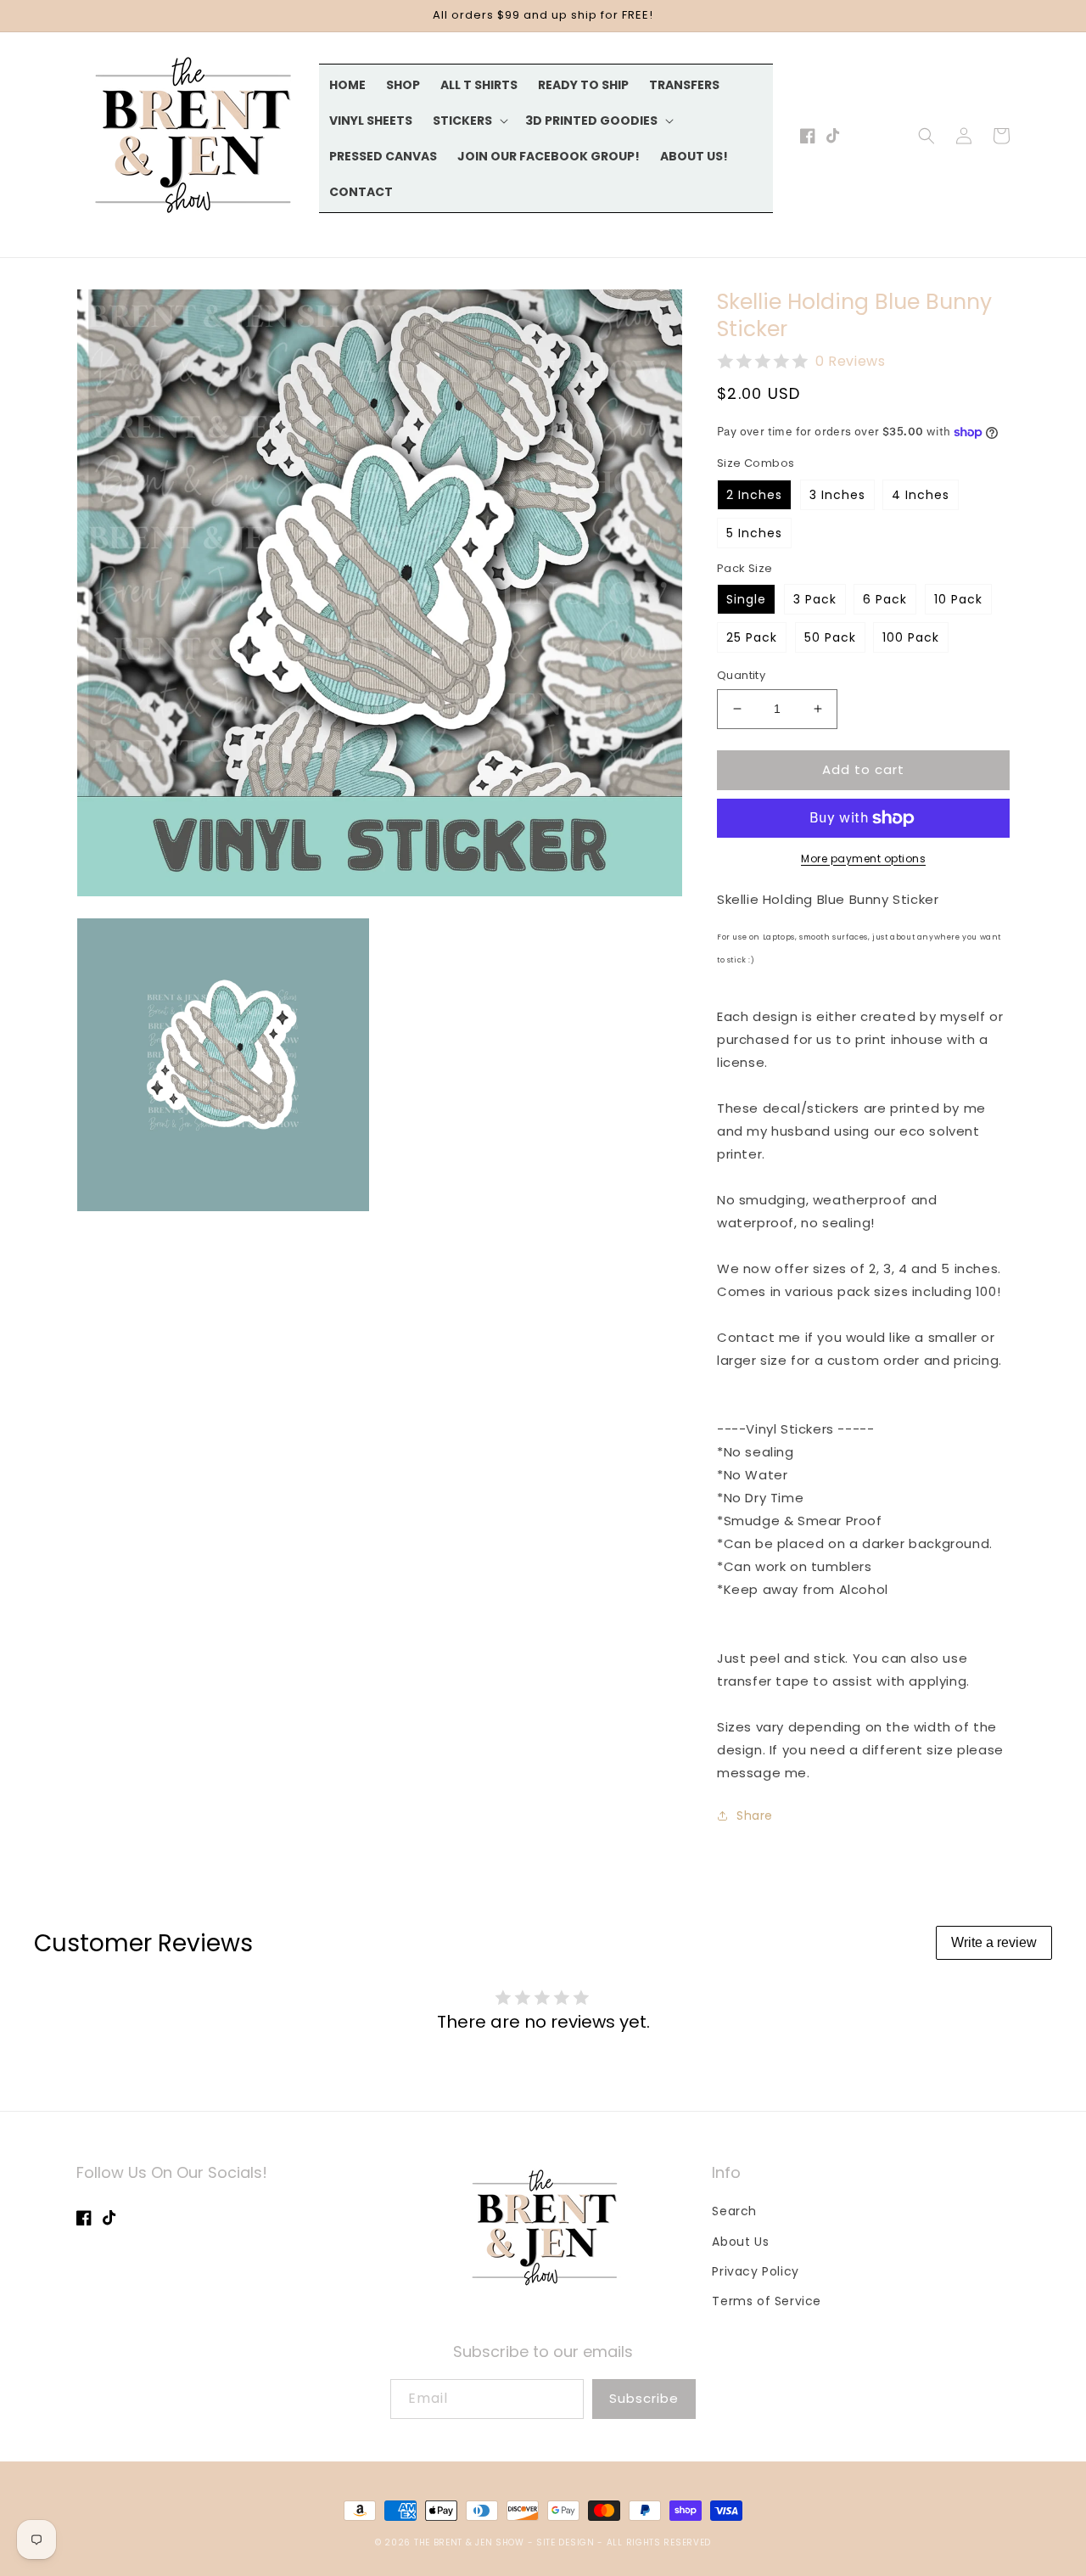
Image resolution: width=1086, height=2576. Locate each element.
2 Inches (754, 495)
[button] (469, 121)
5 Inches (754, 533)
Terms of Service (767, 2301)
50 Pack (830, 637)
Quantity (741, 675)
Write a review (994, 1942)
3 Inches (837, 495)
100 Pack (911, 637)
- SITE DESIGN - (567, 2542)
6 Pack (885, 599)
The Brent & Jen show (469, 2542)
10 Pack (958, 599)
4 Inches (921, 495)
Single (746, 599)
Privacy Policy (755, 2271)
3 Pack (815, 599)
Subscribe (644, 2398)
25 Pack (752, 637)
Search (734, 2211)
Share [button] (755, 1816)
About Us (740, 2242)
